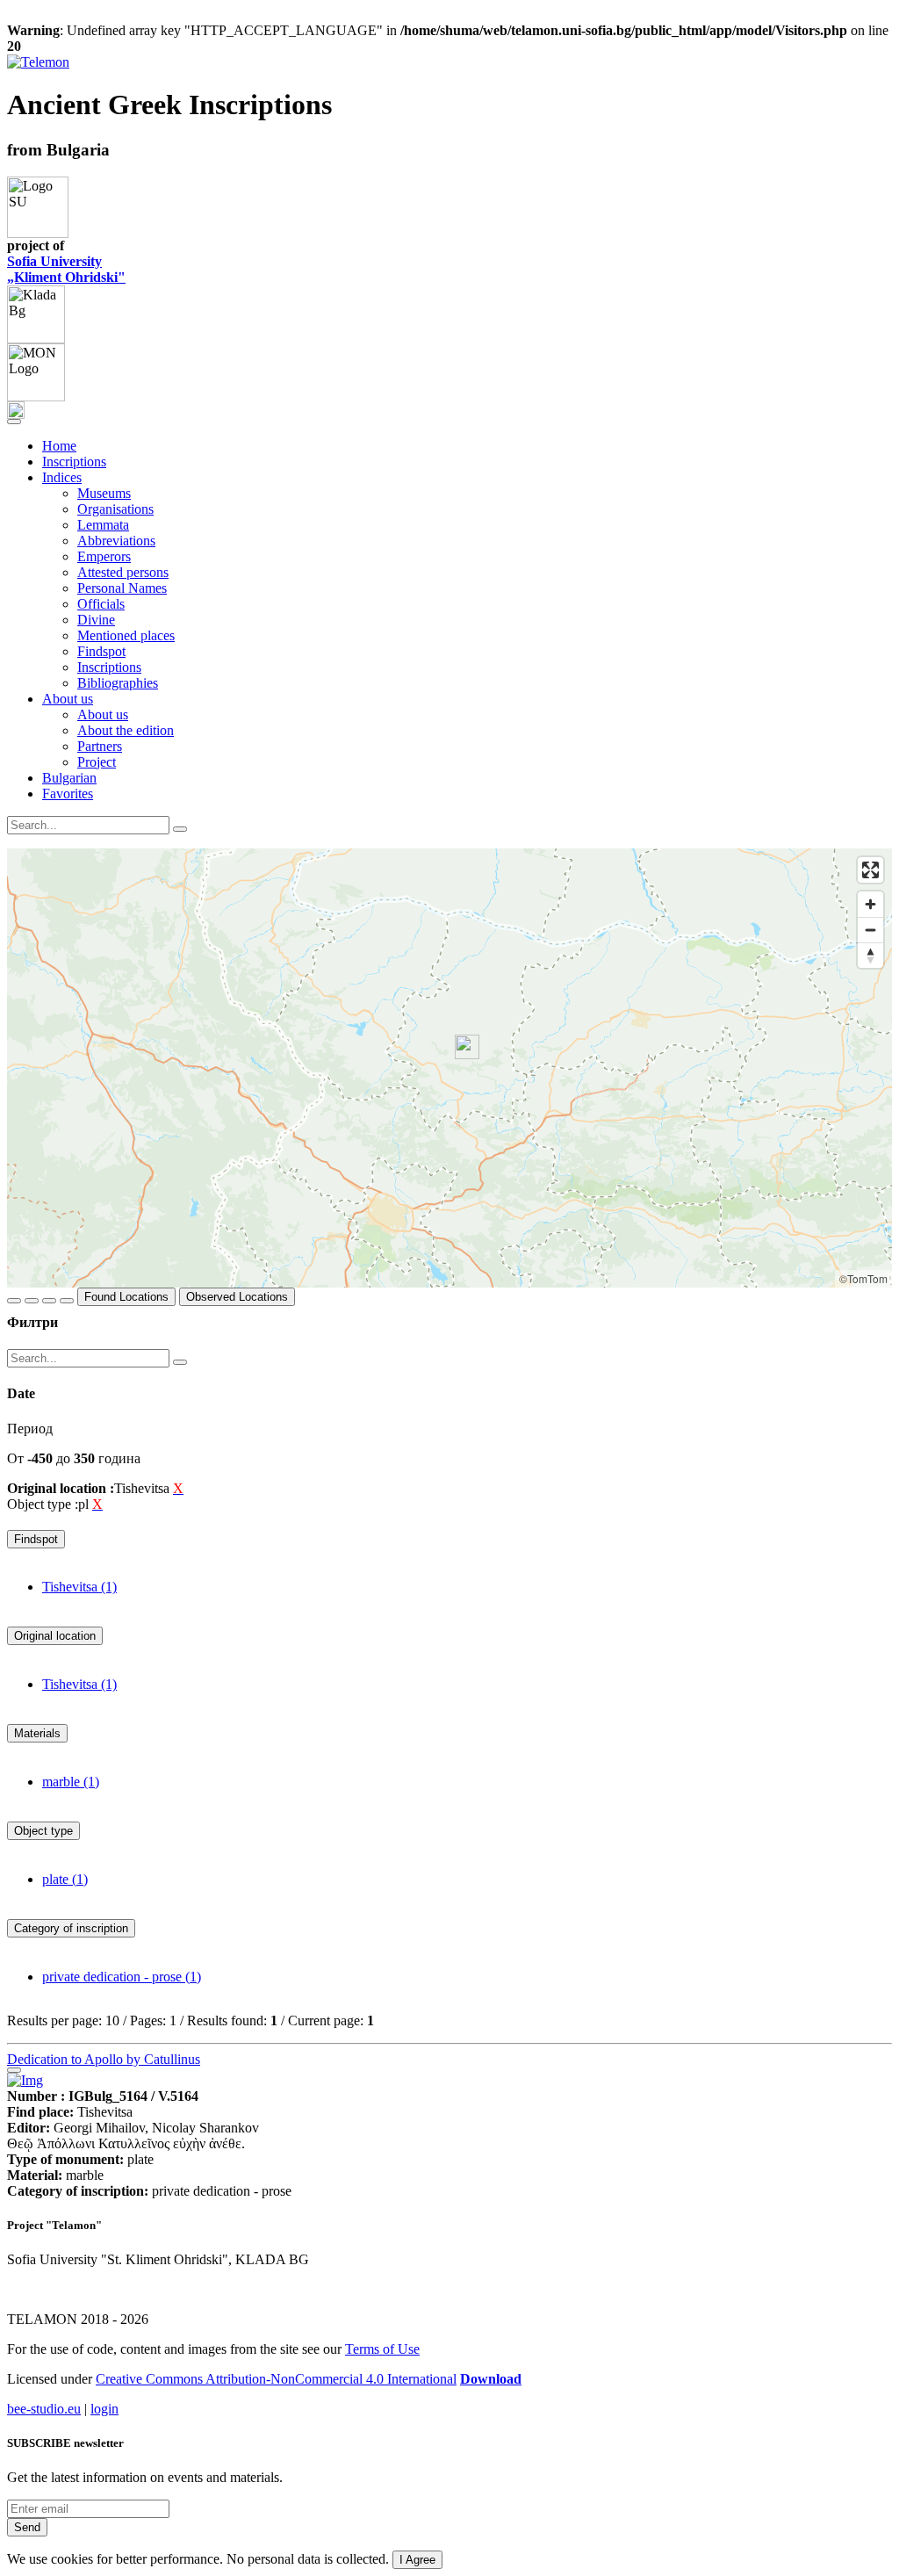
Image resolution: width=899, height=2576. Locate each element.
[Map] (449, 1068)
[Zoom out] (870, 930)
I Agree (417, 2560)
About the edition (126, 730)
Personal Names (122, 588)
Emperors (104, 556)
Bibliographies (118, 683)
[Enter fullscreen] (870, 870)
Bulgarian (69, 778)
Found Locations (126, 1297)
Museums (104, 493)
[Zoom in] (870, 904)
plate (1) (65, 1879)
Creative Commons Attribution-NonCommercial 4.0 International (276, 2379)
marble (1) (71, 1782)
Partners (100, 746)
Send (27, 2527)
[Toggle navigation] (14, 422)
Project (97, 762)
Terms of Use (382, 2349)
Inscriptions (74, 462)
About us (103, 714)
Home (59, 446)
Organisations (115, 509)
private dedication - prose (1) (122, 1977)
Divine (96, 620)
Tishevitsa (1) (79, 1587)
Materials (37, 1733)
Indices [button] (62, 477)
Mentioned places (126, 635)
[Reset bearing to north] (870, 955)
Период (30, 1429)
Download (491, 2379)
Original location (55, 1636)
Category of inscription (71, 1928)
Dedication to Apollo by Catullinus (104, 2059)
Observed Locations (237, 1297)
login (104, 2409)
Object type (43, 1831)
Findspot (101, 651)
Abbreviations (116, 541)
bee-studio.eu (44, 2409)
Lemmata (103, 525)
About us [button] (68, 699)
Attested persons (123, 572)
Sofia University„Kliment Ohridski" (66, 269)
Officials (101, 604)
